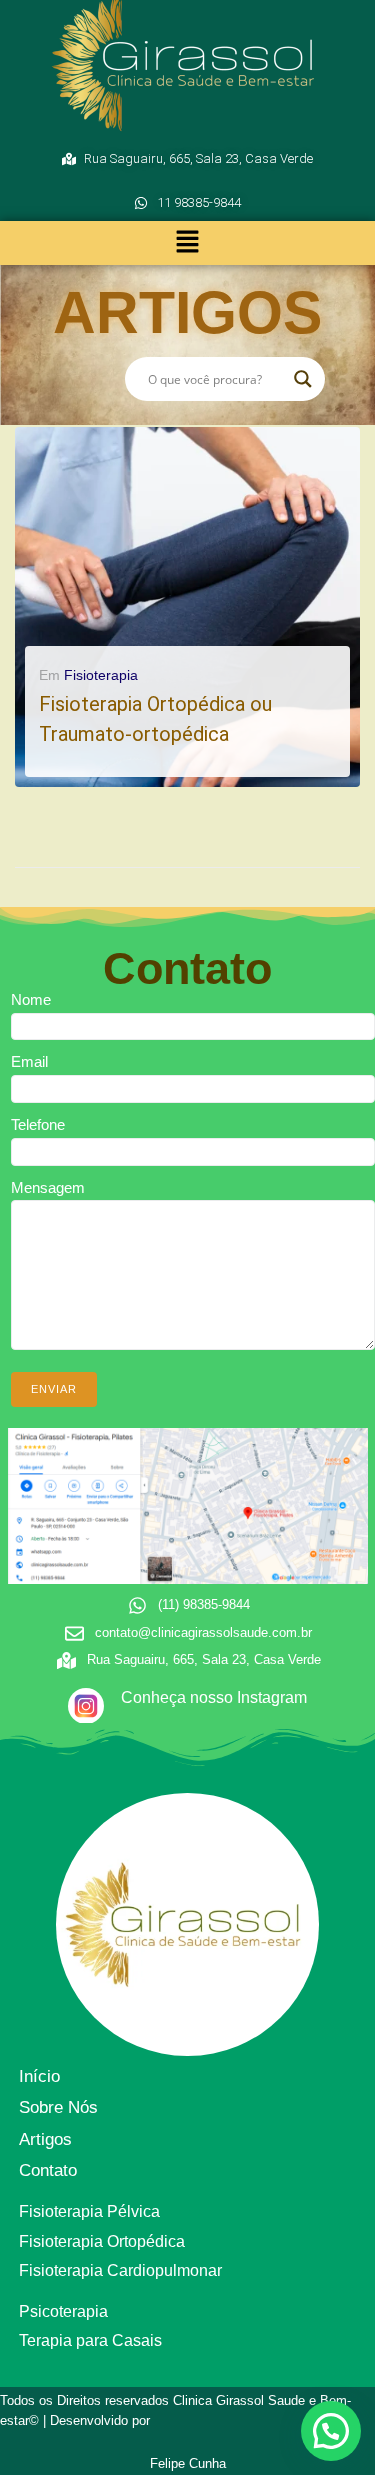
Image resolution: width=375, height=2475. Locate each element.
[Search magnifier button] (303, 379)
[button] (187, 243)
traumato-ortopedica (150, 768)
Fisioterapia (101, 675)
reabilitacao (220, 768)
